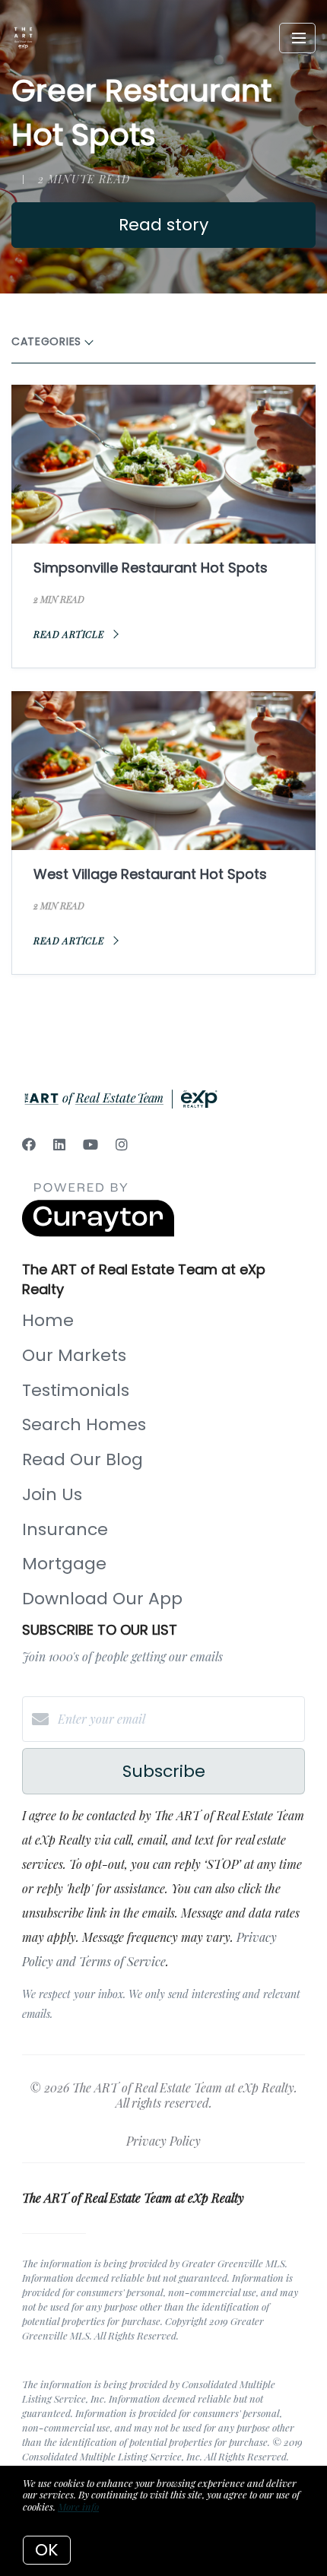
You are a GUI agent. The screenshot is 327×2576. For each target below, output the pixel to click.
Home (48, 1320)
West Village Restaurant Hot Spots (150, 874)
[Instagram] (122, 1144)
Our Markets (74, 1355)
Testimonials (76, 1390)
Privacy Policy (163, 2141)
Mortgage (64, 1564)
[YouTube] (90, 1144)
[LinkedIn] (59, 1144)
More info (78, 2506)
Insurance (65, 1529)
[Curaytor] (98, 1232)
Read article (70, 634)
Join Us (52, 1494)
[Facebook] (29, 1144)
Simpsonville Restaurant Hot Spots (151, 568)
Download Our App (102, 1599)
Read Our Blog (83, 1459)
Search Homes (84, 1424)
